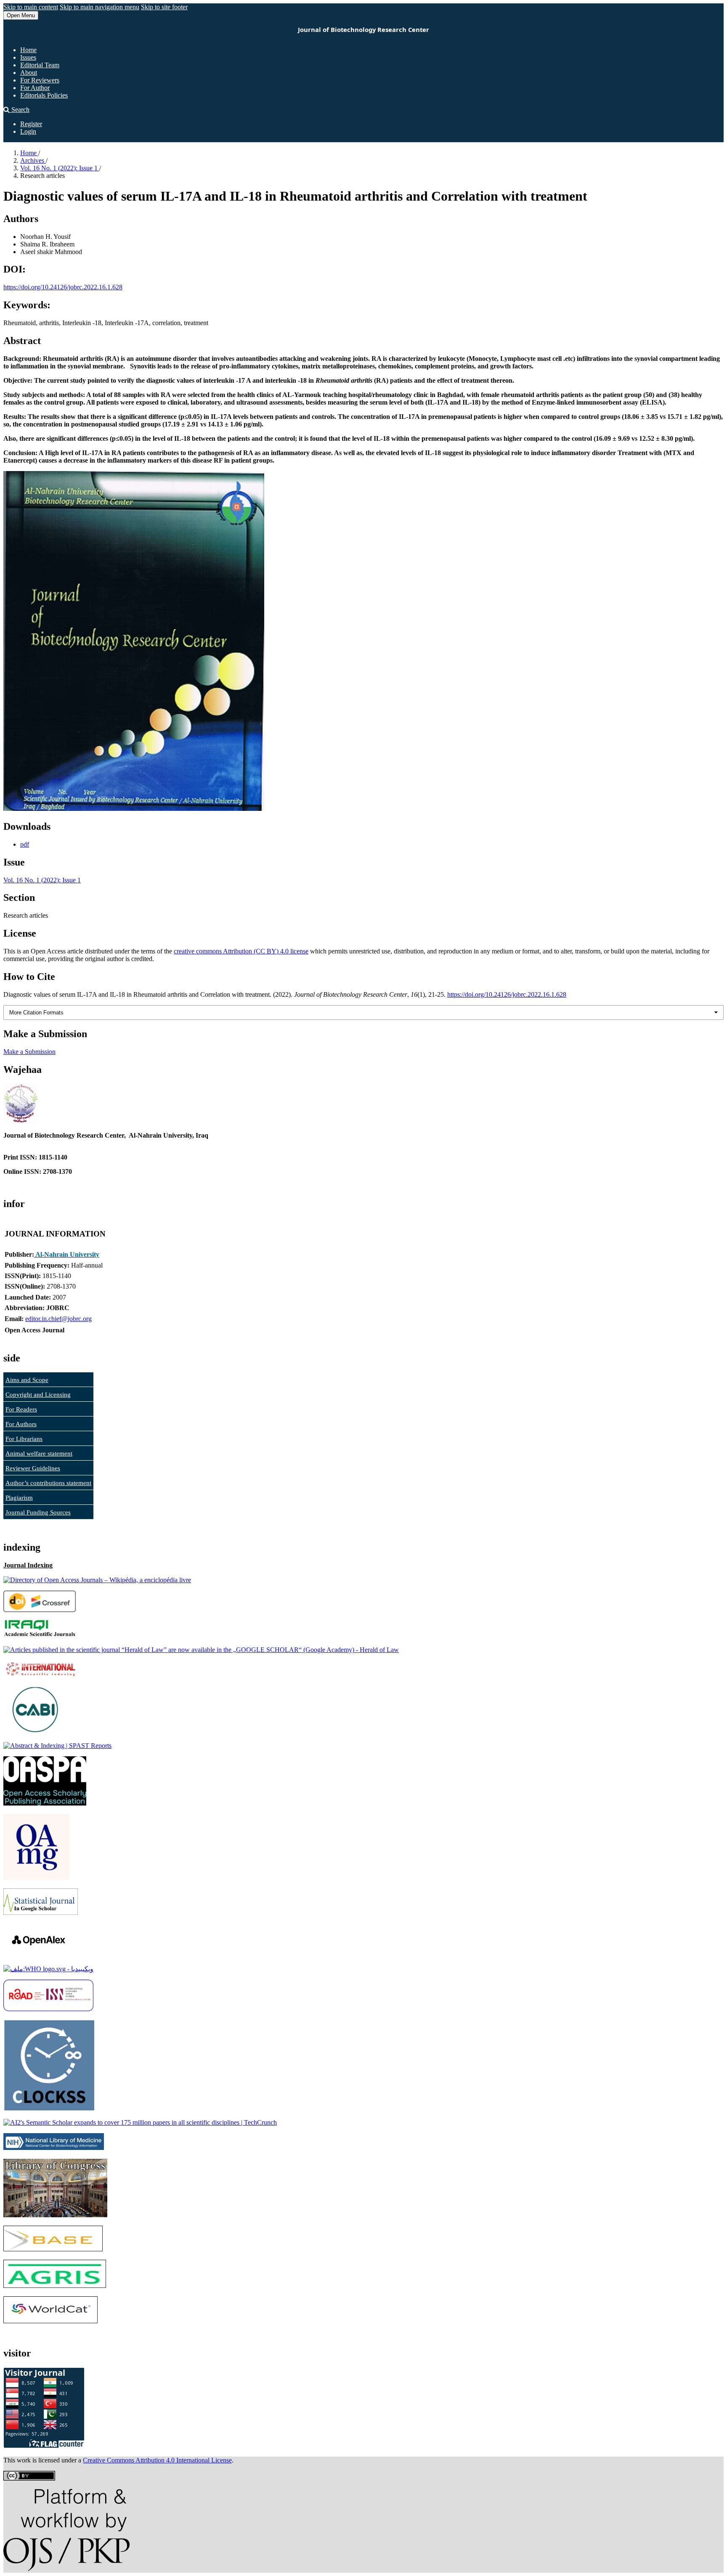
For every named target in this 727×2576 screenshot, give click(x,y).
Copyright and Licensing (38, 1395)
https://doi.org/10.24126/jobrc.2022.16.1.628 (63, 287)
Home (28, 50)
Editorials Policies (44, 95)
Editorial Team (40, 65)
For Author (35, 88)
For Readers (21, 1409)
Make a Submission (29, 1052)
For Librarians (24, 1439)
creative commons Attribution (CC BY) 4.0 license (241, 951)
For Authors (21, 1424)
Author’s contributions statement (48, 1483)
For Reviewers (40, 80)
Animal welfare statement (39, 1453)
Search (20, 110)
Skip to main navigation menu (99, 7)
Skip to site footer (164, 7)
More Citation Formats (36, 1013)
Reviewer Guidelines (33, 1468)
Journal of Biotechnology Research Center (363, 29)
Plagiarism (19, 1498)
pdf (25, 844)
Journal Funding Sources (38, 1512)
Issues (28, 57)
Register (31, 124)
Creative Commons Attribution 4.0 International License (157, 2460)
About (29, 73)
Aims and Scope (27, 1380)
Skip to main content (31, 7)
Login (28, 131)
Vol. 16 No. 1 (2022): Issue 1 (60, 168)
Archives (33, 160)
